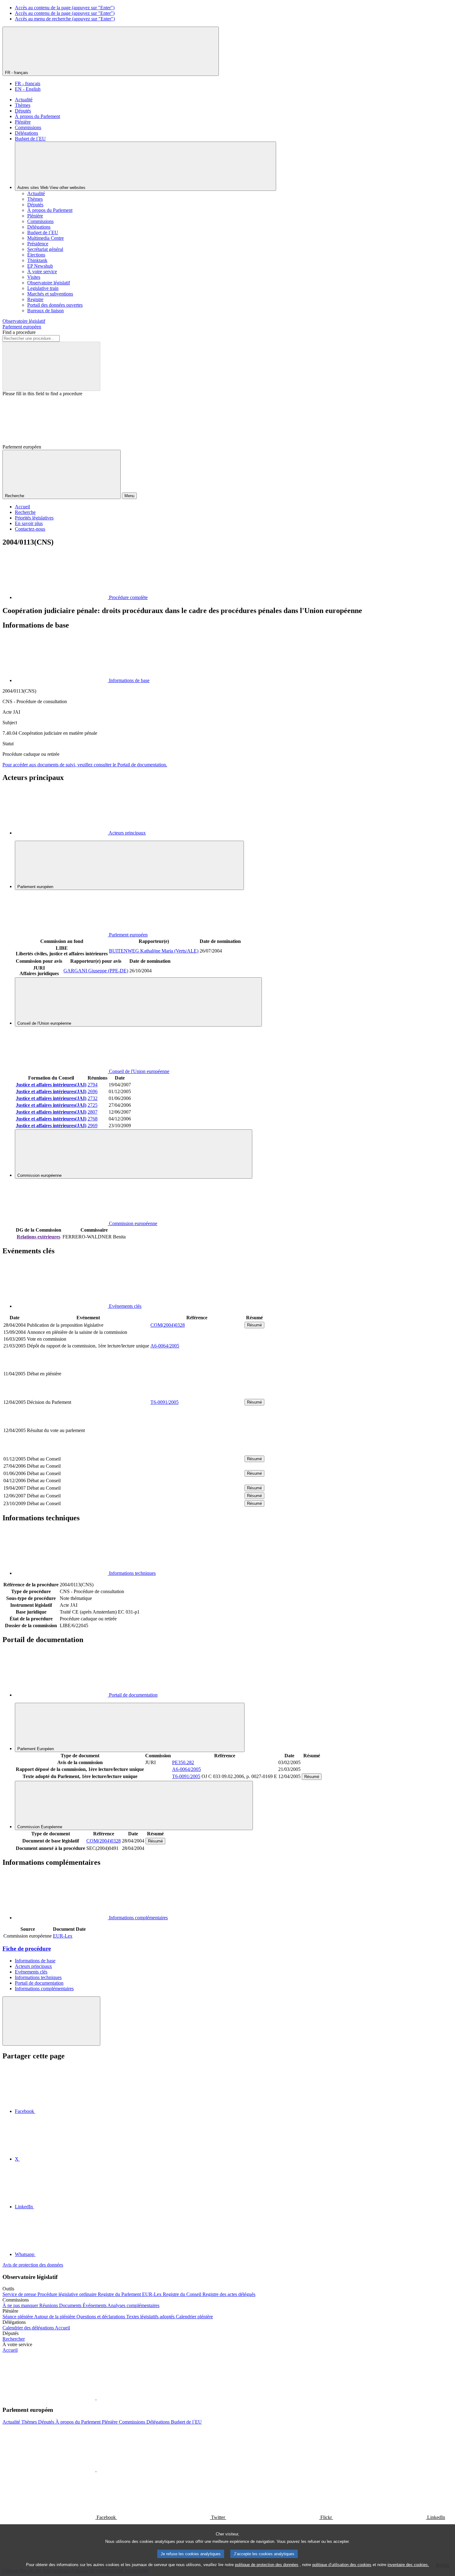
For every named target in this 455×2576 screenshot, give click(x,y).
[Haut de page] (51, 2021)
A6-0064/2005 (165, 1346)
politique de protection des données (267, 2565)
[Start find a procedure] (51, 366)
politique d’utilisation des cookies (342, 2565)
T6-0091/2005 (165, 1402)
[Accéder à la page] (197, 1395)
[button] (96, 2398)
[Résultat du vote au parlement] (197, 1451)
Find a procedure (19, 332)
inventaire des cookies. (408, 2565)
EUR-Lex (63, 1936)
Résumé (254, 1325)
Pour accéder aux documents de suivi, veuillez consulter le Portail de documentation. (85, 765)
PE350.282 (183, 1762)
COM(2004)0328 (168, 1325)
